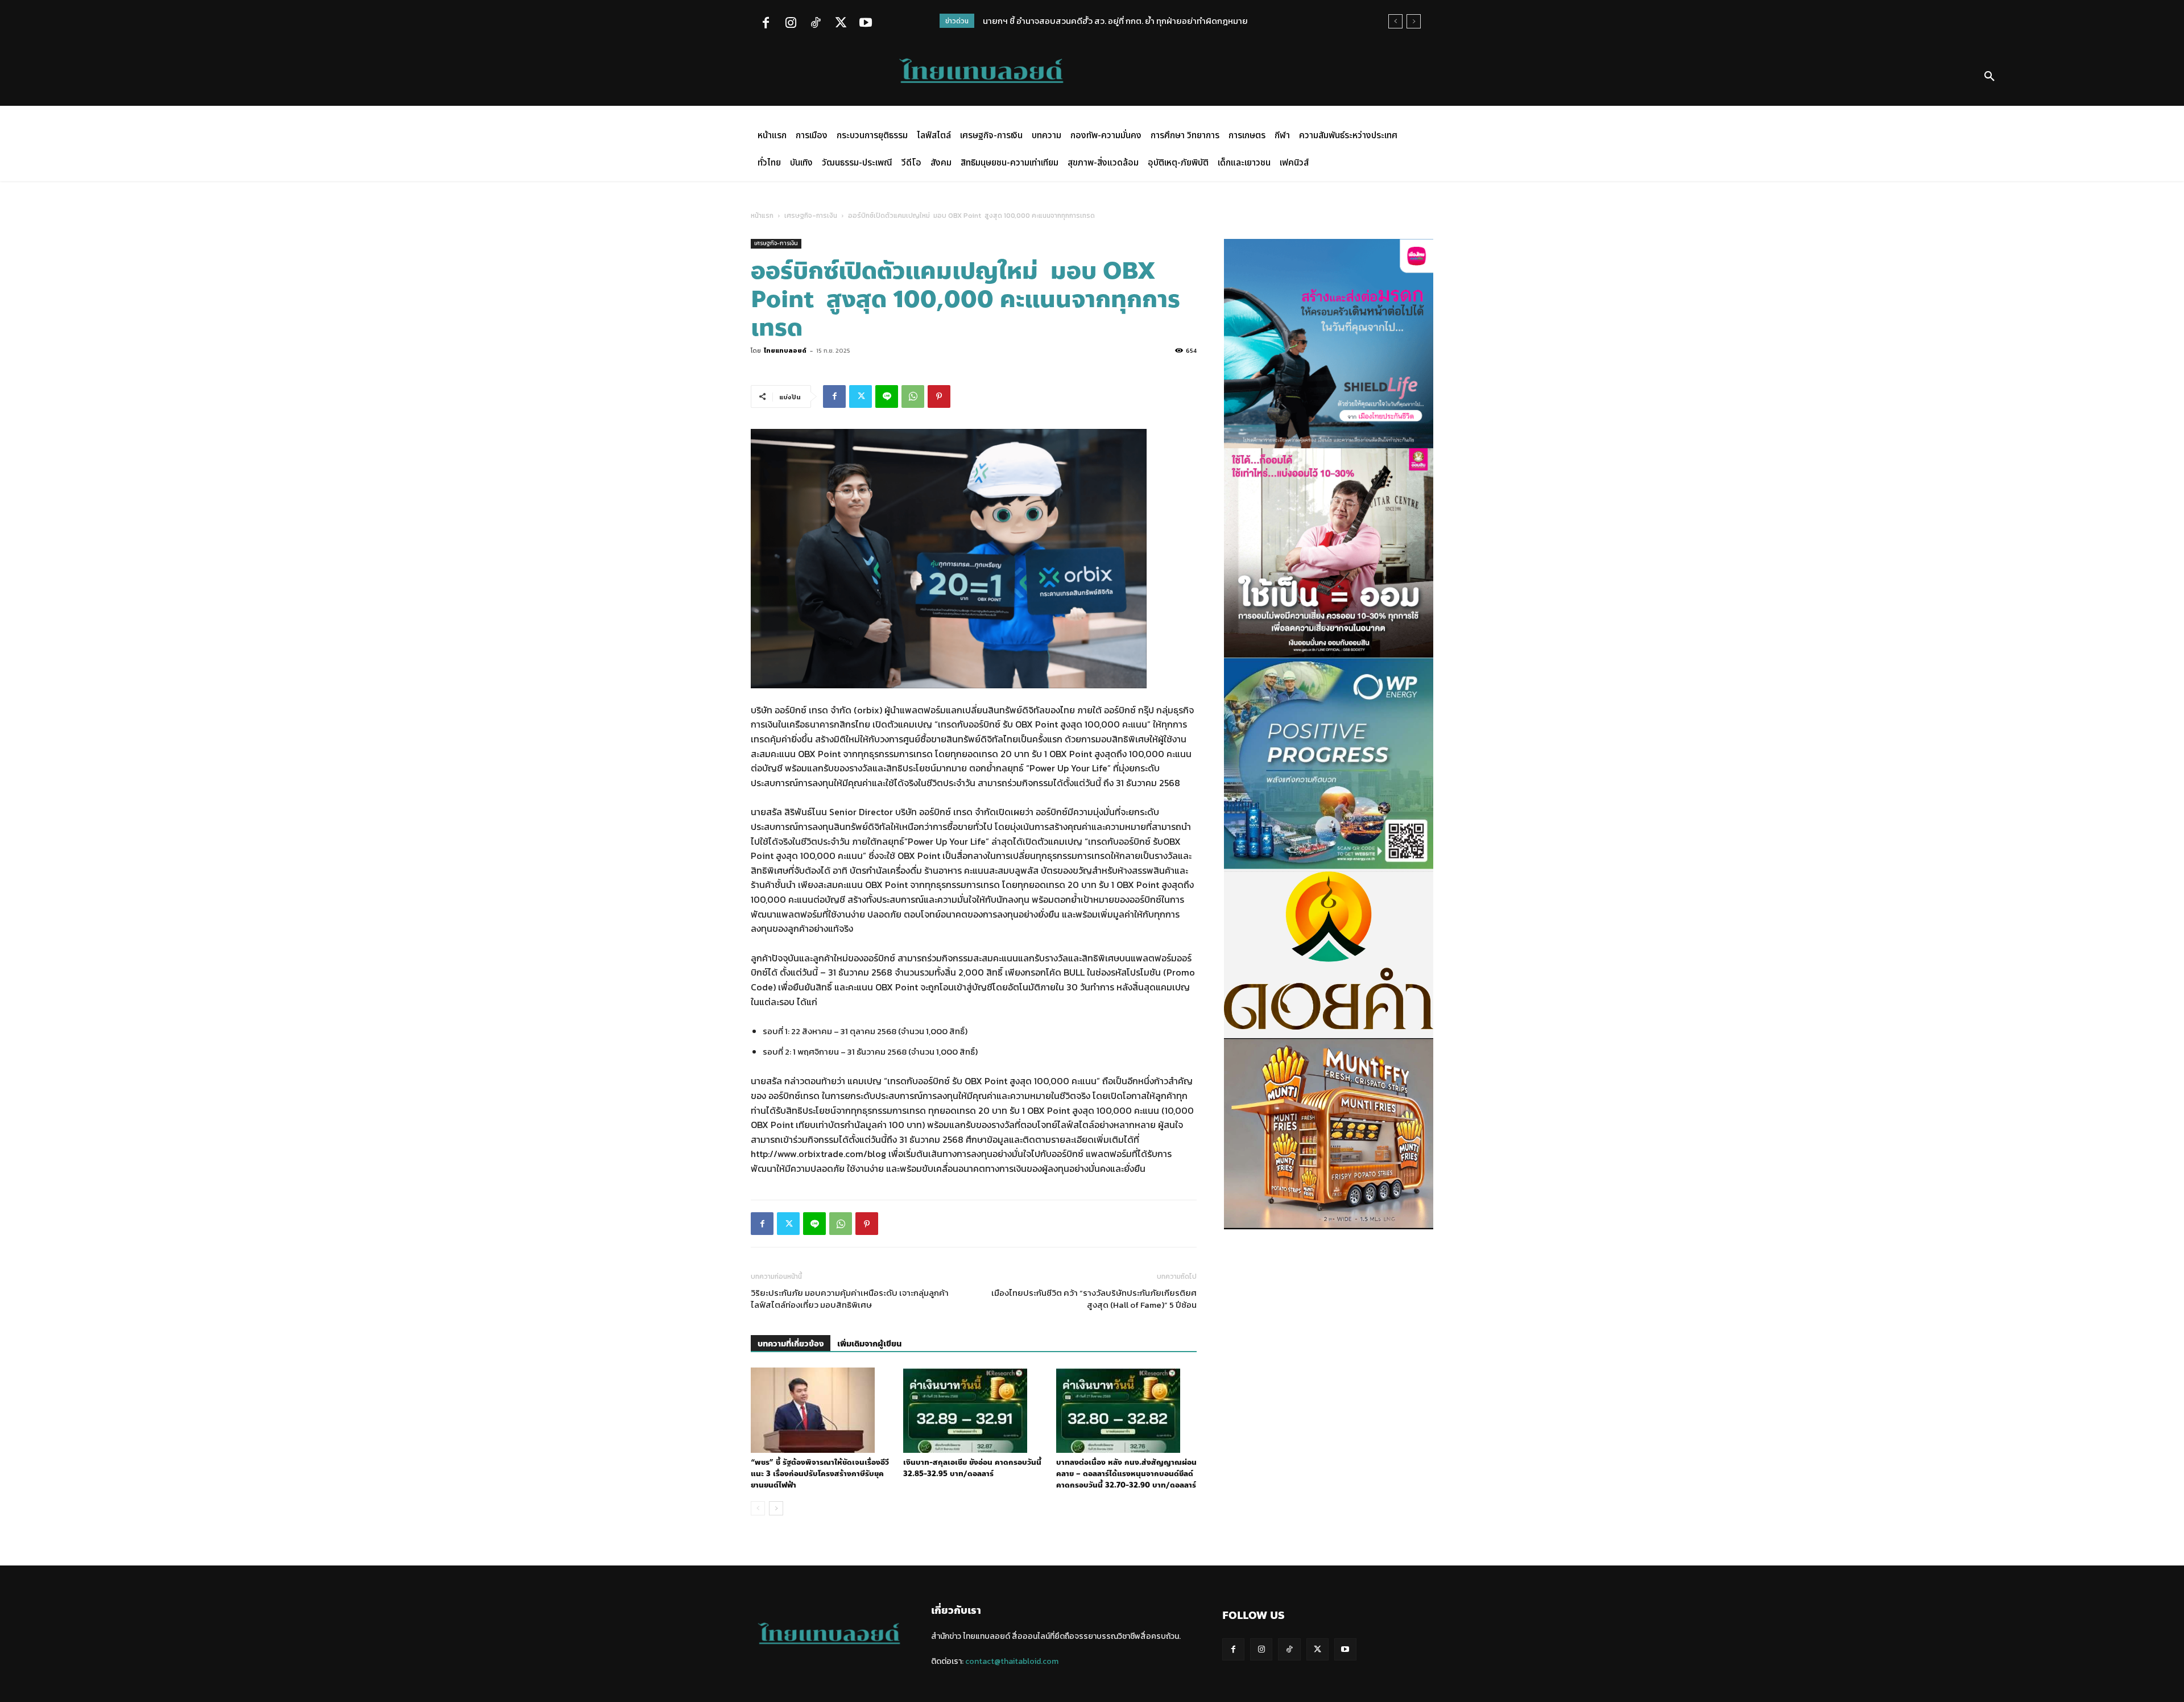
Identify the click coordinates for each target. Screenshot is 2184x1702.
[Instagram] (791, 24)
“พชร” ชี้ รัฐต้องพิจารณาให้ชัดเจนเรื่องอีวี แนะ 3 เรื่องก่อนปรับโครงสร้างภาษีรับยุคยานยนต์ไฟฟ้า (820, 1474)
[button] (1989, 77)
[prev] (1395, 21)
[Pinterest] (939, 396)
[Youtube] (866, 24)
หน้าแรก (762, 216)
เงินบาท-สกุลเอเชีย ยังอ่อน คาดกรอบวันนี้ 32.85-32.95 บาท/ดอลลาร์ (972, 1468)
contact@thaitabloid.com (1012, 1661)
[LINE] (887, 396)
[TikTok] (816, 24)
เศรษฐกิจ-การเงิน (811, 216)
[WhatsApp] (913, 396)
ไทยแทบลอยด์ (785, 350)
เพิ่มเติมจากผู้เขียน (869, 1344)
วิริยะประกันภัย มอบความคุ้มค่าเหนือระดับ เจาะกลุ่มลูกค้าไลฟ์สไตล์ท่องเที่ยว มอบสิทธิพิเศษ (850, 1299)
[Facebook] (766, 24)
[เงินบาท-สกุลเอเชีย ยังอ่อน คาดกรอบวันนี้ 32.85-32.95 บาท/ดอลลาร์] (973, 1410)
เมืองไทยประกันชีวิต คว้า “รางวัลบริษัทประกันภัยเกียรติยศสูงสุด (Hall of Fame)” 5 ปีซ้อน (1094, 1299)
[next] (1414, 21)
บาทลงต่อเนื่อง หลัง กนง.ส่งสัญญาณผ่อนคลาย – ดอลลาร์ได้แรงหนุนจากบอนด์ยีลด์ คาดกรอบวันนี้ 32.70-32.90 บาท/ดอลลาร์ (1126, 1474)
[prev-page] (758, 1508)
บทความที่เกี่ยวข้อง (791, 1344)
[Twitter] (841, 24)
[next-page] (776, 1508)
